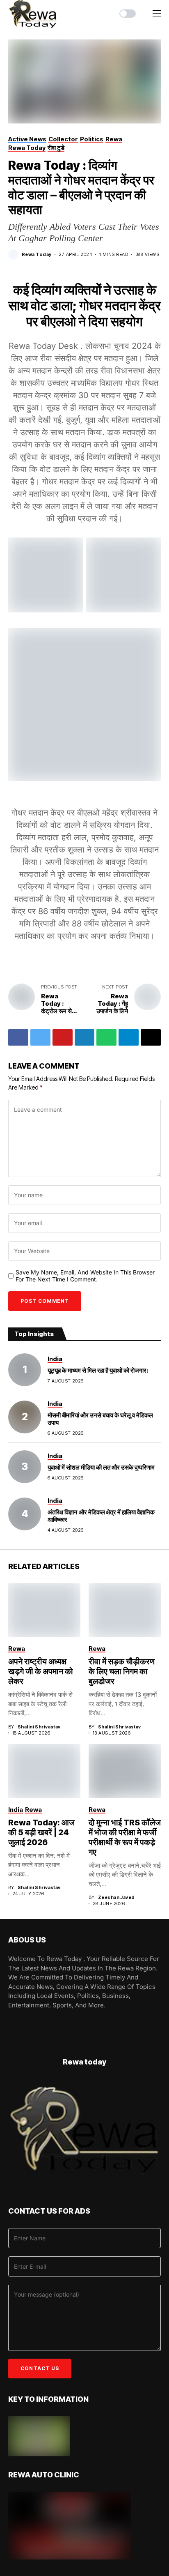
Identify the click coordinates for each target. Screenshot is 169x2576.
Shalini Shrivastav (39, 1727)
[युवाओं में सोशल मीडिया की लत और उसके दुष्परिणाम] (25, 1467)
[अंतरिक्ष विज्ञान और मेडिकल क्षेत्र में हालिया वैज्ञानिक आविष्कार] (25, 1514)
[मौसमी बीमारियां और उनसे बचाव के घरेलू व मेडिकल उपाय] (25, 1417)
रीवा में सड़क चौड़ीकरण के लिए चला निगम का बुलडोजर (122, 1671)
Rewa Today (37, 255)
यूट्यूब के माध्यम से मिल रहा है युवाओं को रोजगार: (98, 1370)
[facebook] (11, 2023)
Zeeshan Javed (116, 1897)
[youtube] (22, 2023)
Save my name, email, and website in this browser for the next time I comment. (85, 1276)
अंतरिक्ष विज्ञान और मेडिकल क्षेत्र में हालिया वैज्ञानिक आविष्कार (101, 1516)
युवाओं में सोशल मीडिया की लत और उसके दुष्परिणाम (101, 1467)
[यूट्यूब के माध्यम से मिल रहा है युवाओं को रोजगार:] (25, 1370)
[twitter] (34, 2023)
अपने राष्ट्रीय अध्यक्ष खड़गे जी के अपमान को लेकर (41, 1671)
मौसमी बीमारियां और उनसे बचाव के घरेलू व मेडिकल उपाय (100, 1419)
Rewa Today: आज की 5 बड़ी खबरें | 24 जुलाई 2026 (41, 1832)
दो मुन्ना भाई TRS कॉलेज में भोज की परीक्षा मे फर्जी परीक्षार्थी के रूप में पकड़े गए (125, 1837)
